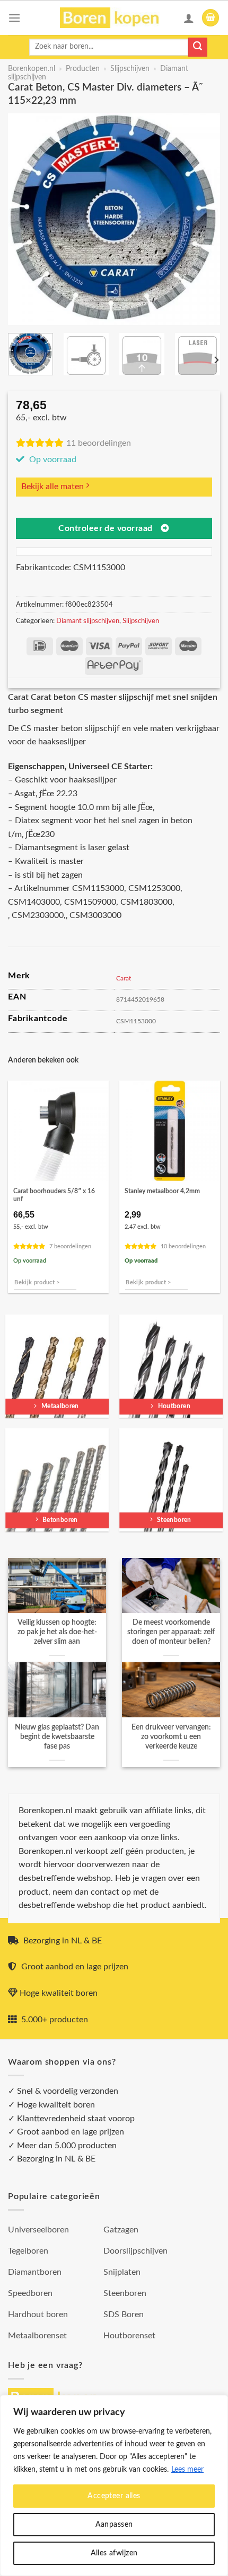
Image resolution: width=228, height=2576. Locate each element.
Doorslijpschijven (135, 2251)
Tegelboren (28, 2251)
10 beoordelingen (183, 1246)
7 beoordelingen (70, 1246)
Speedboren (30, 2293)
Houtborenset (129, 2336)
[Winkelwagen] (211, 18)
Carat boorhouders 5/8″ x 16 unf (54, 1195)
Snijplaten (122, 2272)
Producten (83, 69)
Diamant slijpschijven (88, 621)
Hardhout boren (38, 2314)
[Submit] (198, 47)
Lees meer (187, 2470)
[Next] (203, 219)
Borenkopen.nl (32, 69)
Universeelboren (38, 2230)
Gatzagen (121, 2230)
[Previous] (25, 219)
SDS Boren (124, 2314)
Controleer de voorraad (105, 529)
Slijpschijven (130, 69)
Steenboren (125, 2293)
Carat (124, 978)
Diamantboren (35, 2272)
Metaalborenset (37, 2336)
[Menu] (14, 18)
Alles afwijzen (114, 2553)
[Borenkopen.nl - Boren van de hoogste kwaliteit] (114, 18)
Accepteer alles (114, 2496)
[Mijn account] (189, 18)
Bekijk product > (37, 1282)
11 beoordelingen (99, 443)
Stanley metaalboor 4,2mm (162, 1191)
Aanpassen (114, 2525)
